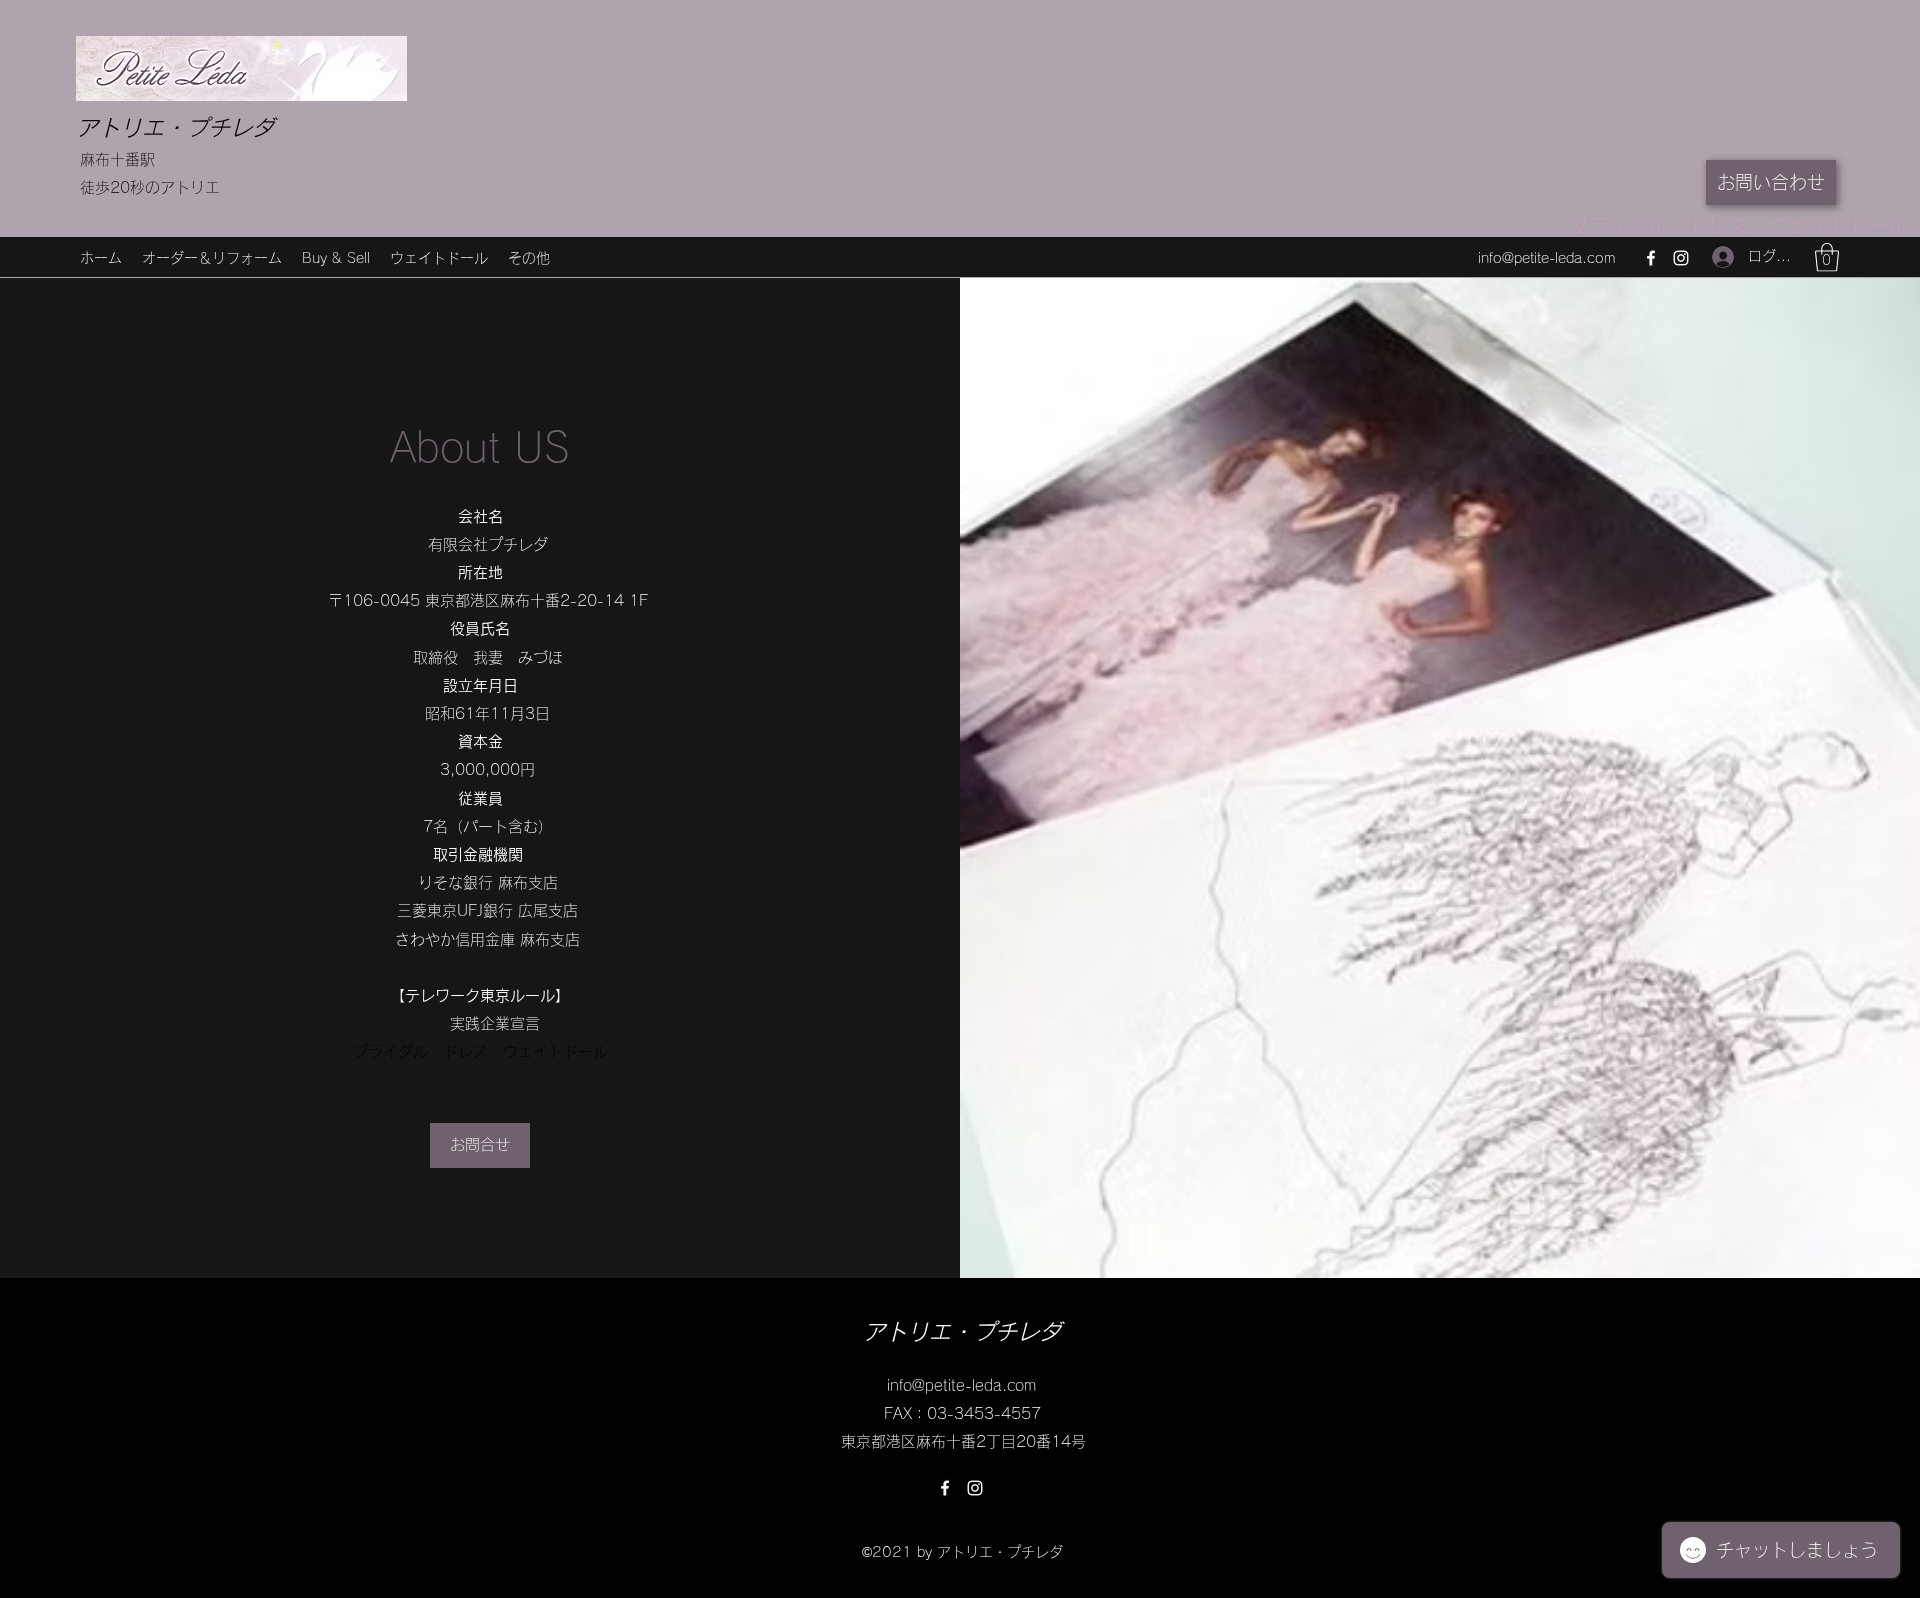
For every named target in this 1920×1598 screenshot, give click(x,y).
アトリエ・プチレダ (175, 128)
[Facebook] (1651, 258)
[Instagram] (1681, 258)
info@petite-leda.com (1546, 258)
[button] (1827, 257)
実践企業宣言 (495, 1023)
